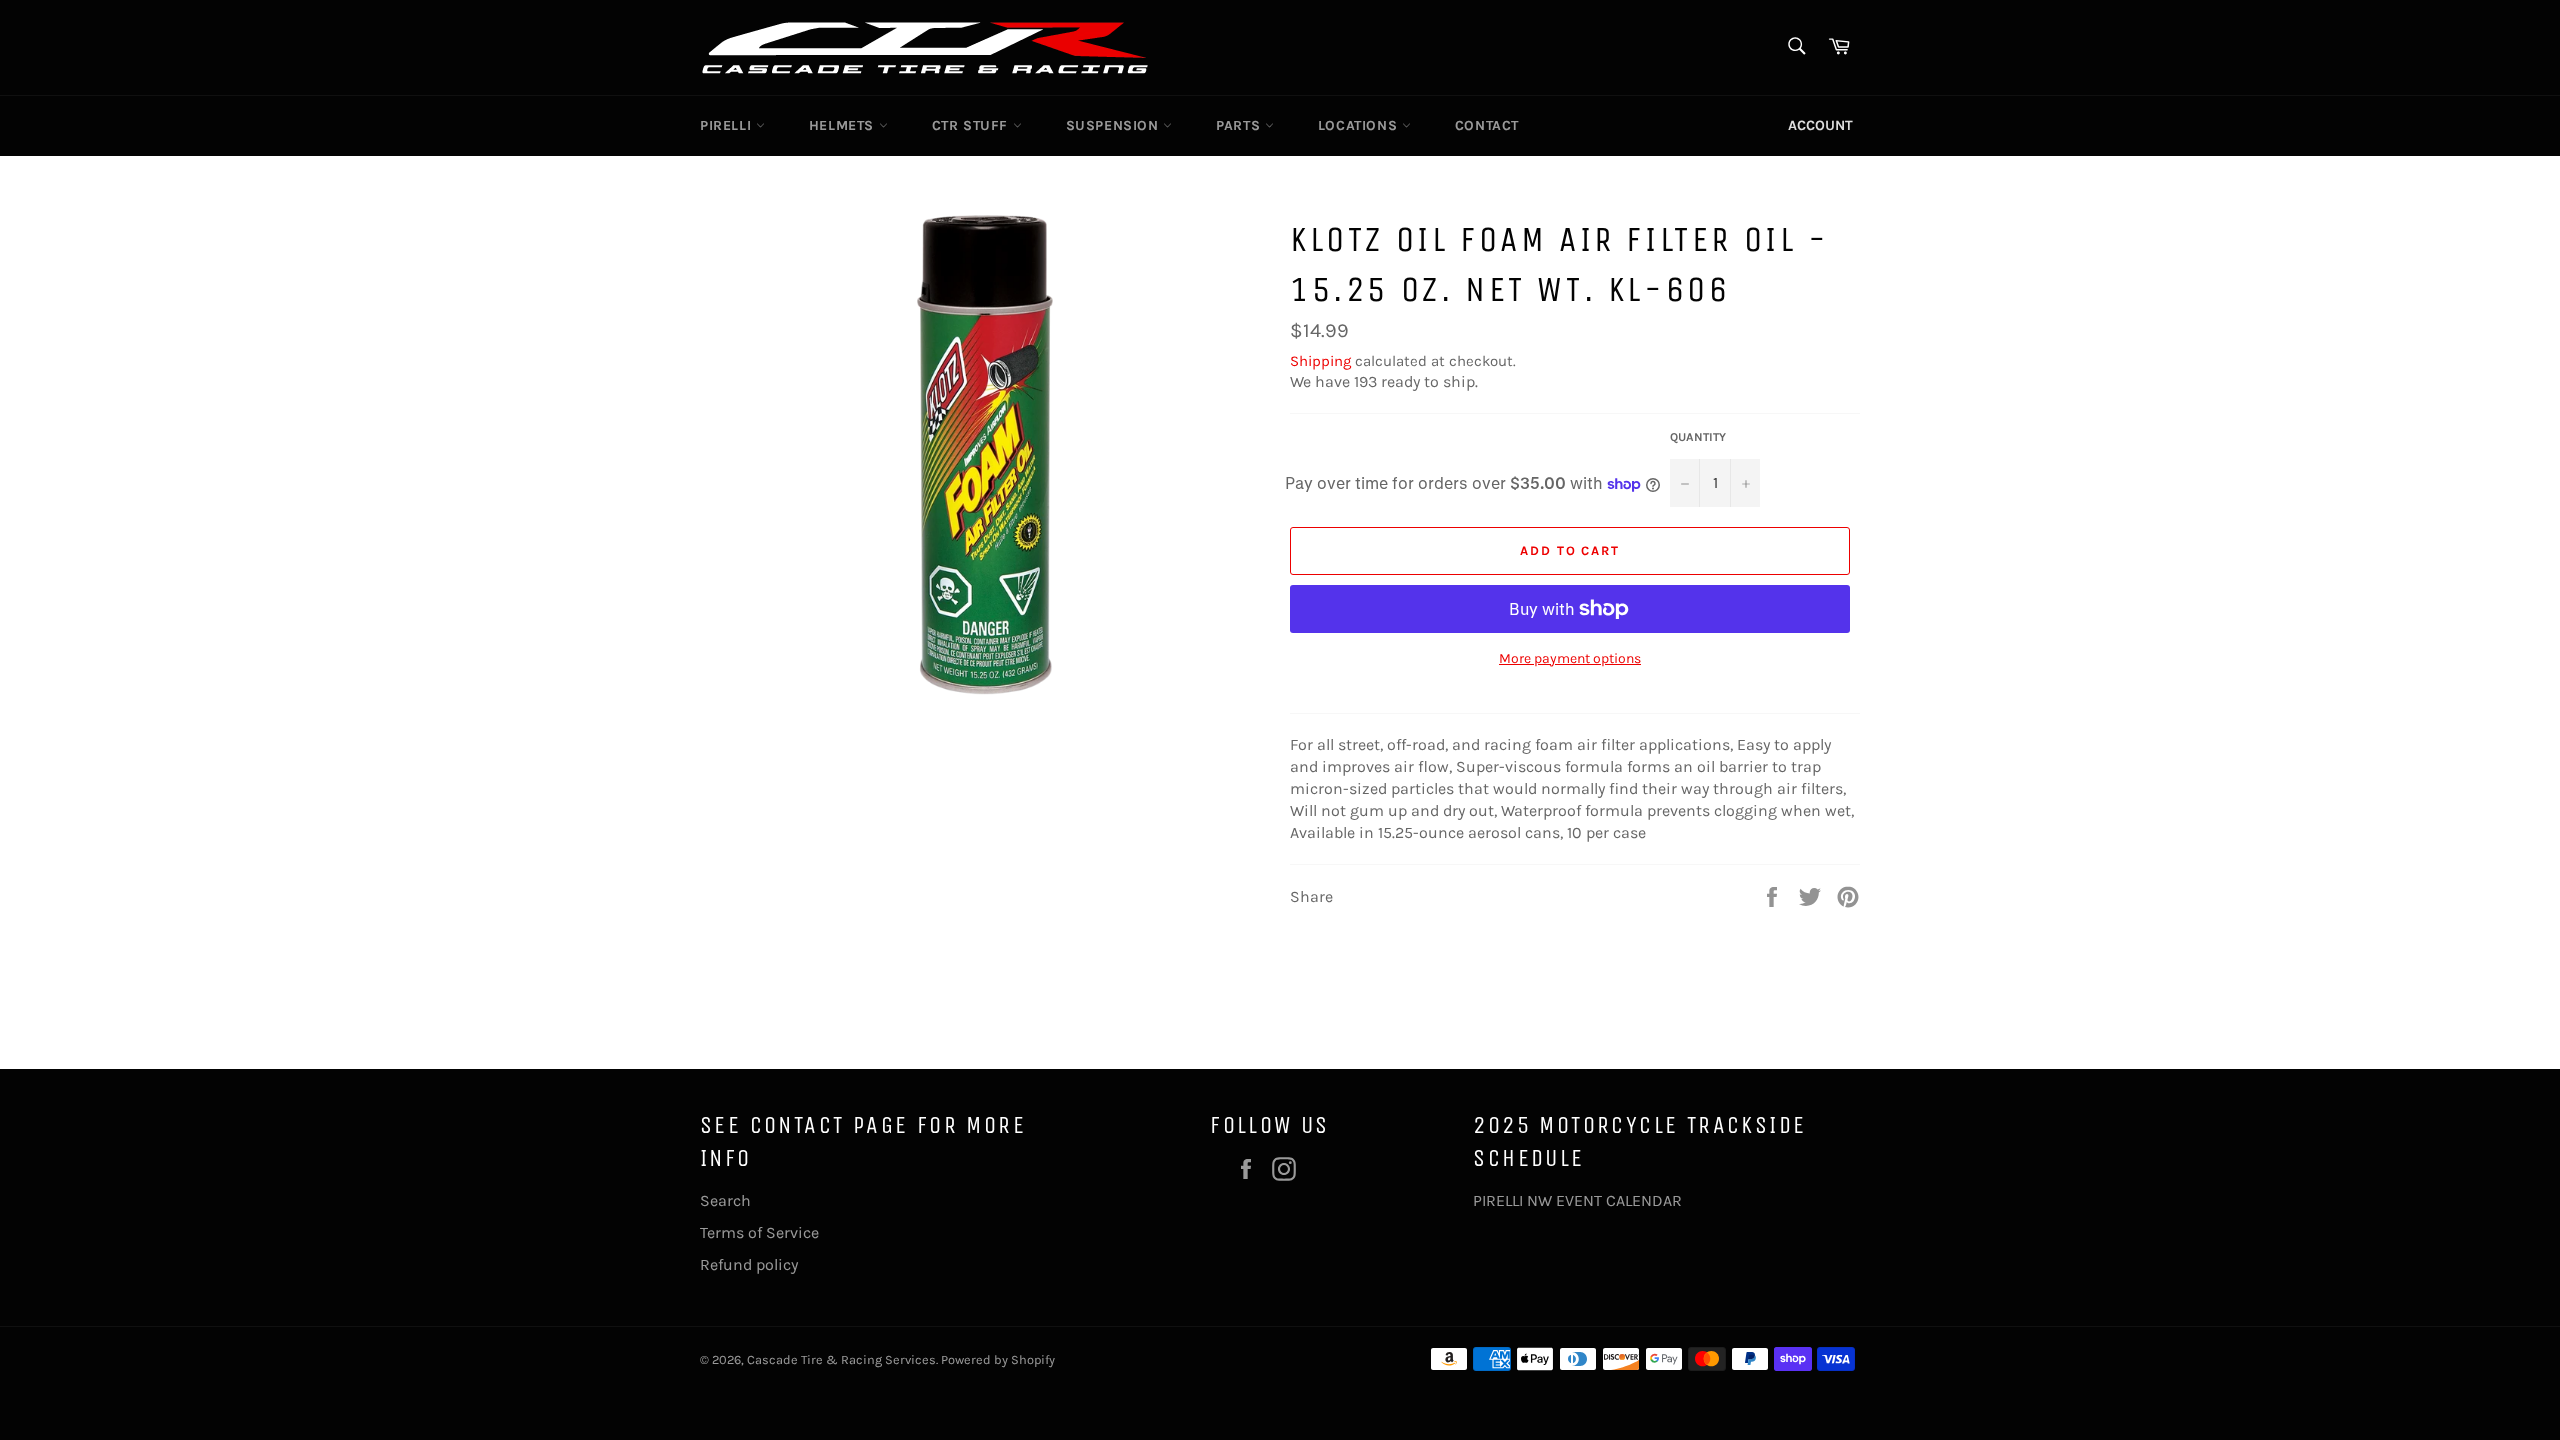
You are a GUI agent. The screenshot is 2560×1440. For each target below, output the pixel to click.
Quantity (1698, 437)
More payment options (1570, 658)
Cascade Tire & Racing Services (841, 1359)
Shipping (1320, 361)
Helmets (844, 125)
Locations (1360, 125)
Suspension (1115, 125)
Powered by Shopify (998, 1359)
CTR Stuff (972, 125)
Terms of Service (759, 1232)
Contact (1487, 125)
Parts (1240, 125)
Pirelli (728, 125)
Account (1820, 125)
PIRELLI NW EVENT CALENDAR (1577, 1200)
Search (725, 1200)
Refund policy (749, 1264)
